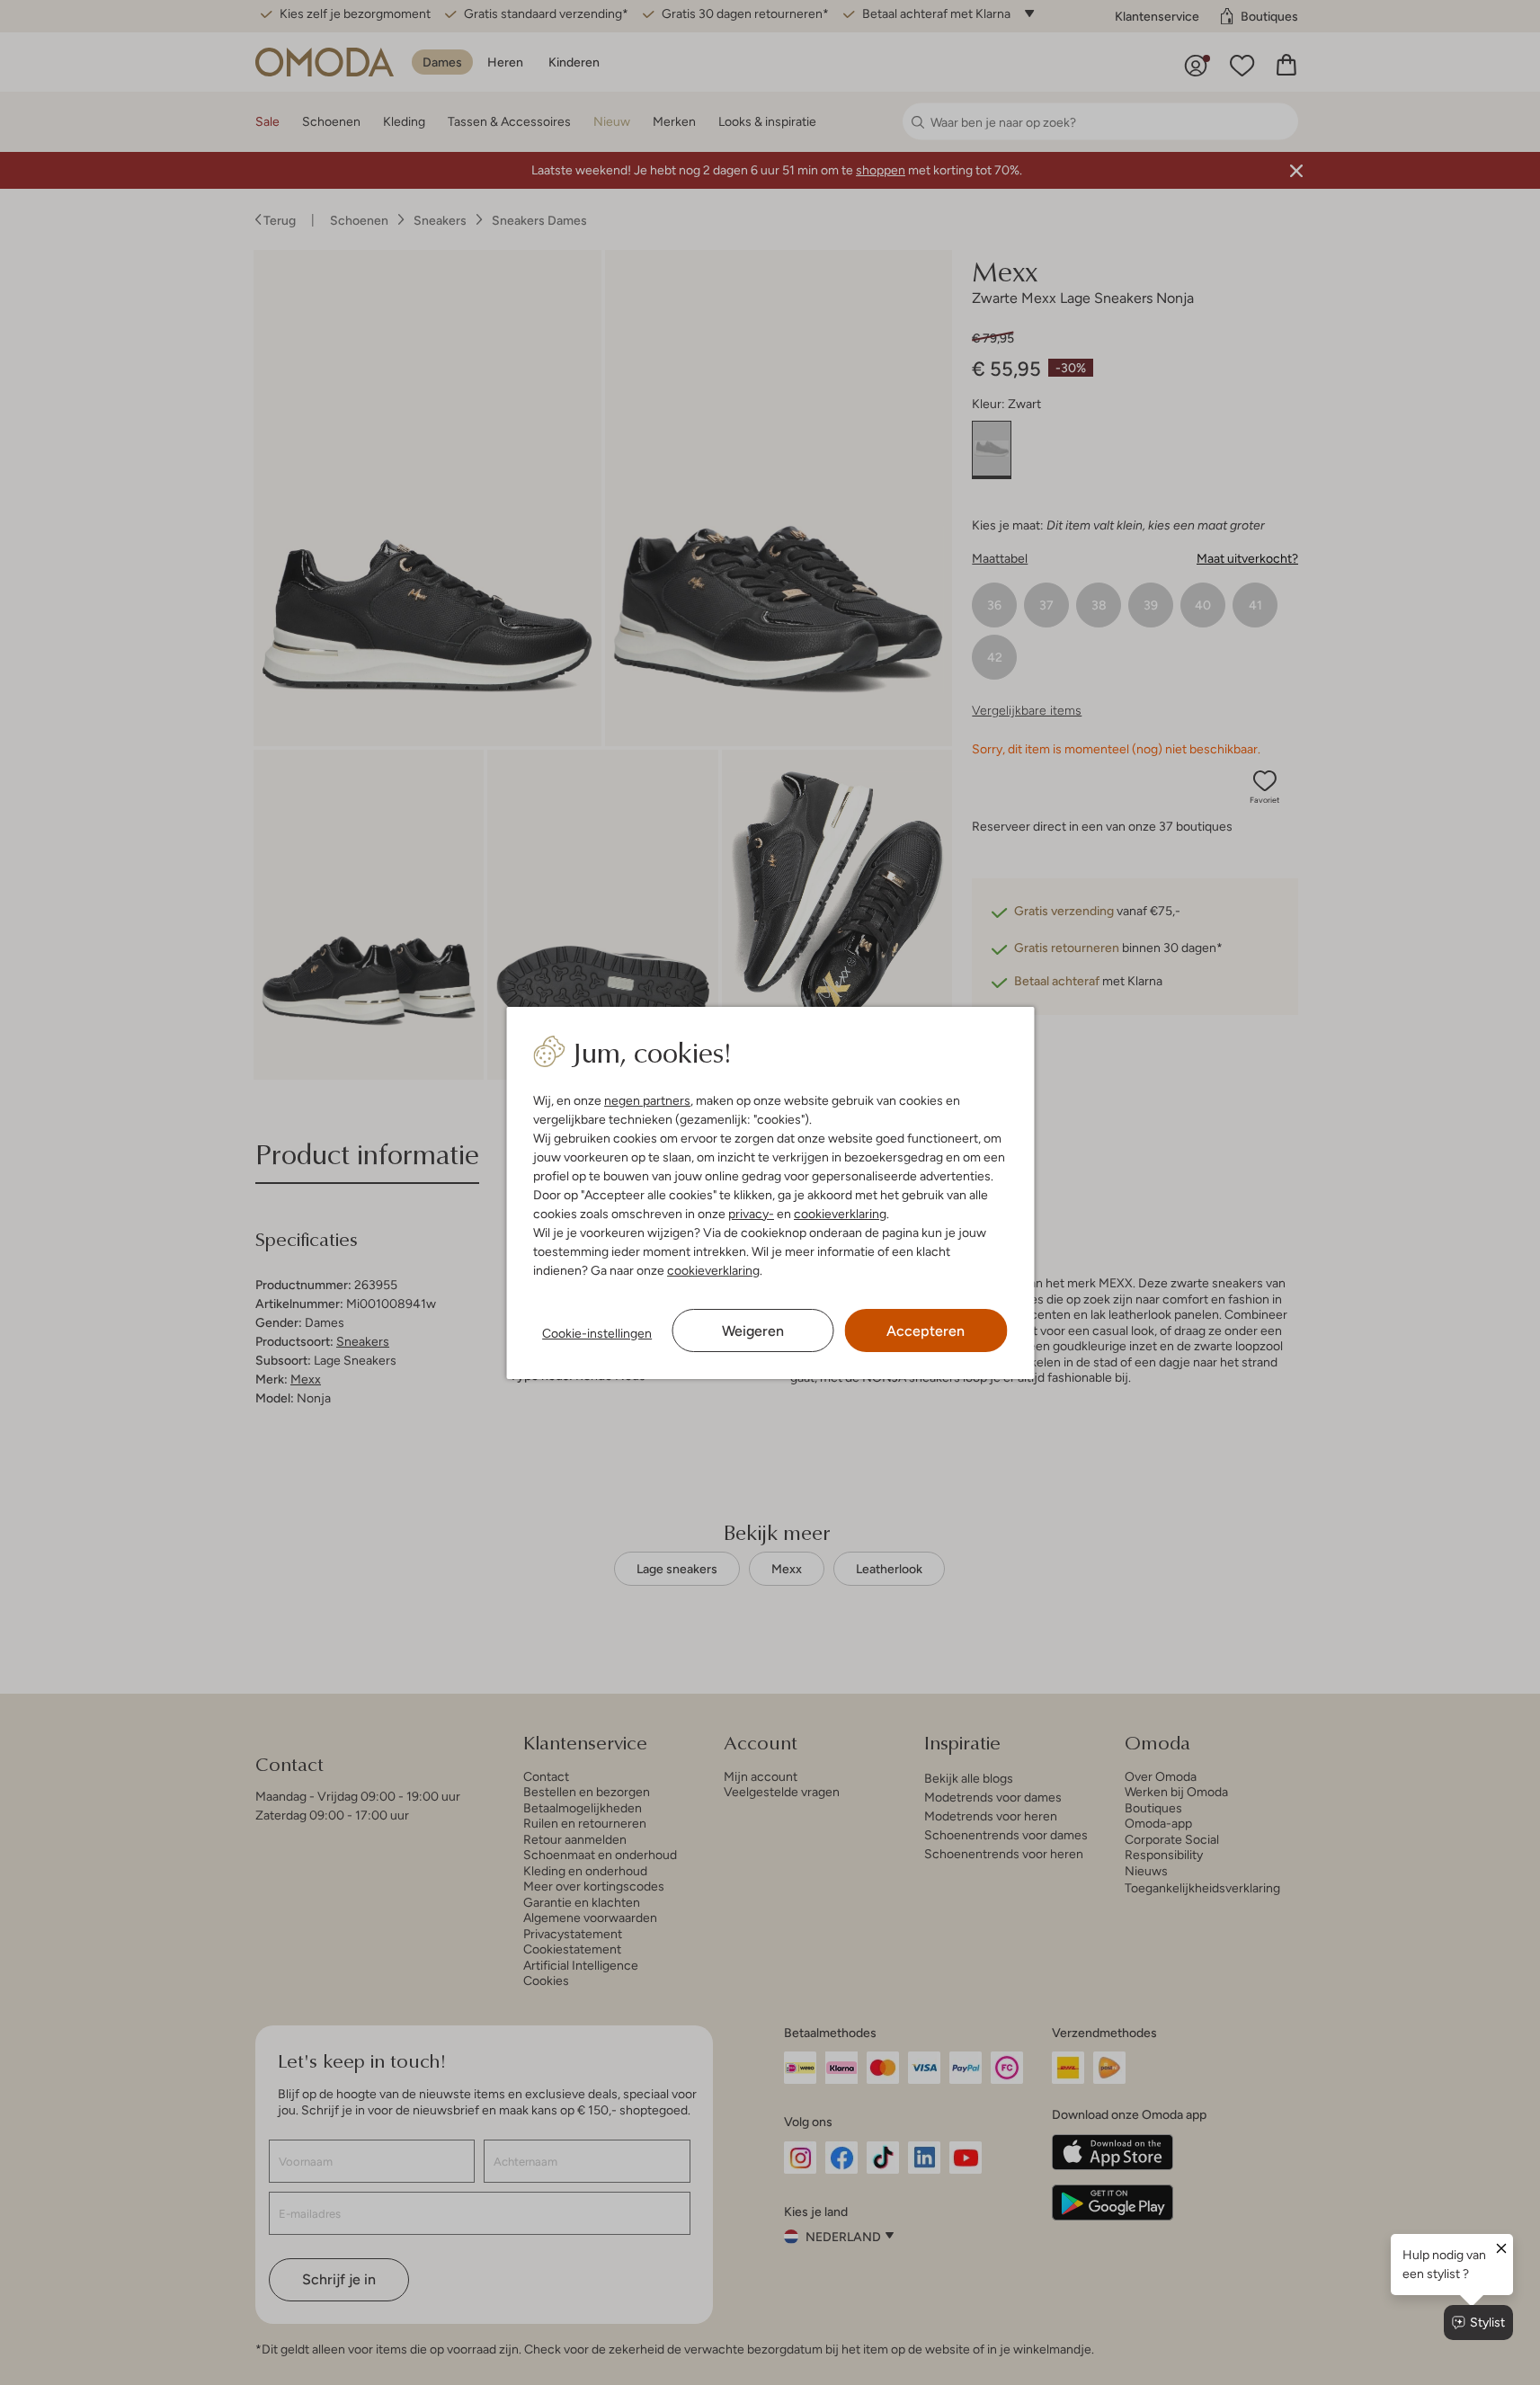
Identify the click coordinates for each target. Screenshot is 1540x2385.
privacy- (751, 1214)
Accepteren (926, 1331)
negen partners (647, 1100)
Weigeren (753, 1331)
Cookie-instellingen (597, 1333)
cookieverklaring (840, 1214)
